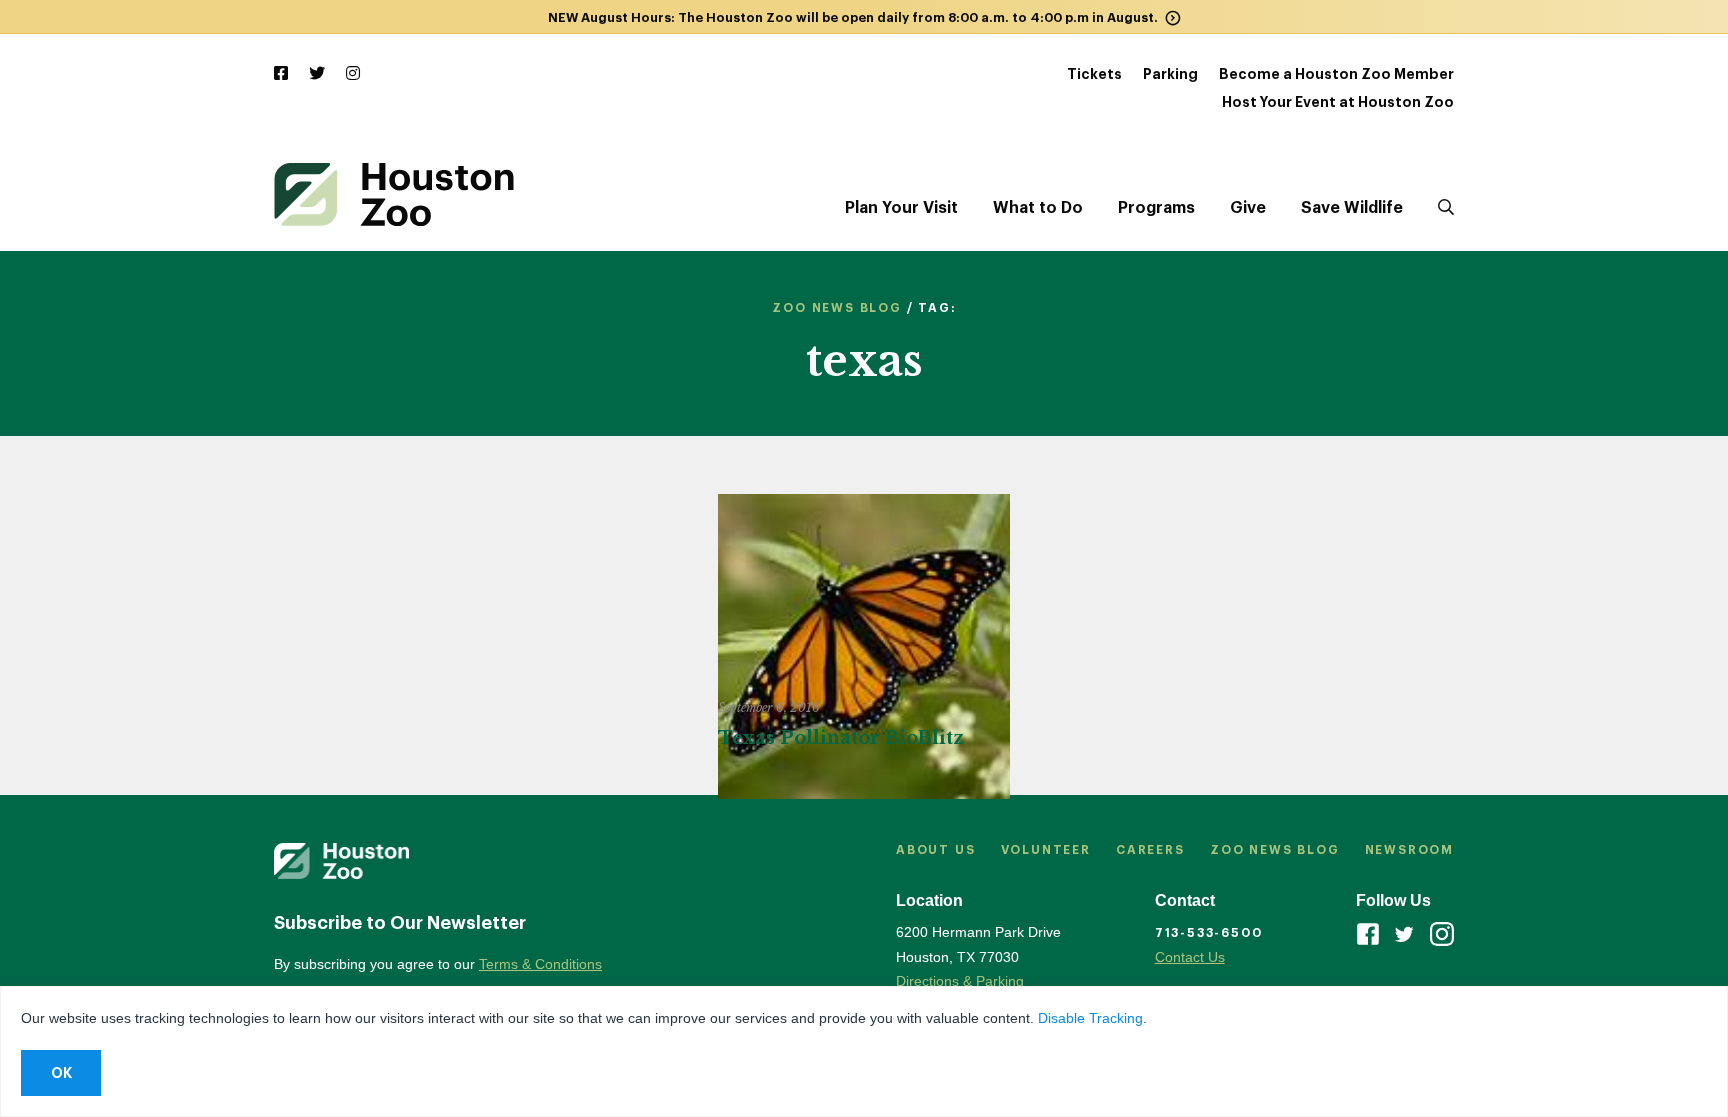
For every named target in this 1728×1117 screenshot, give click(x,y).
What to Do (1038, 208)
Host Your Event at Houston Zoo (1338, 102)
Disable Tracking (1090, 1018)
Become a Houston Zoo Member (1336, 74)
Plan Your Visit (901, 208)
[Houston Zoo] (394, 194)
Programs (1156, 208)
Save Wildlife (1352, 208)
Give (1248, 208)
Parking (1170, 74)
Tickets (1094, 74)
